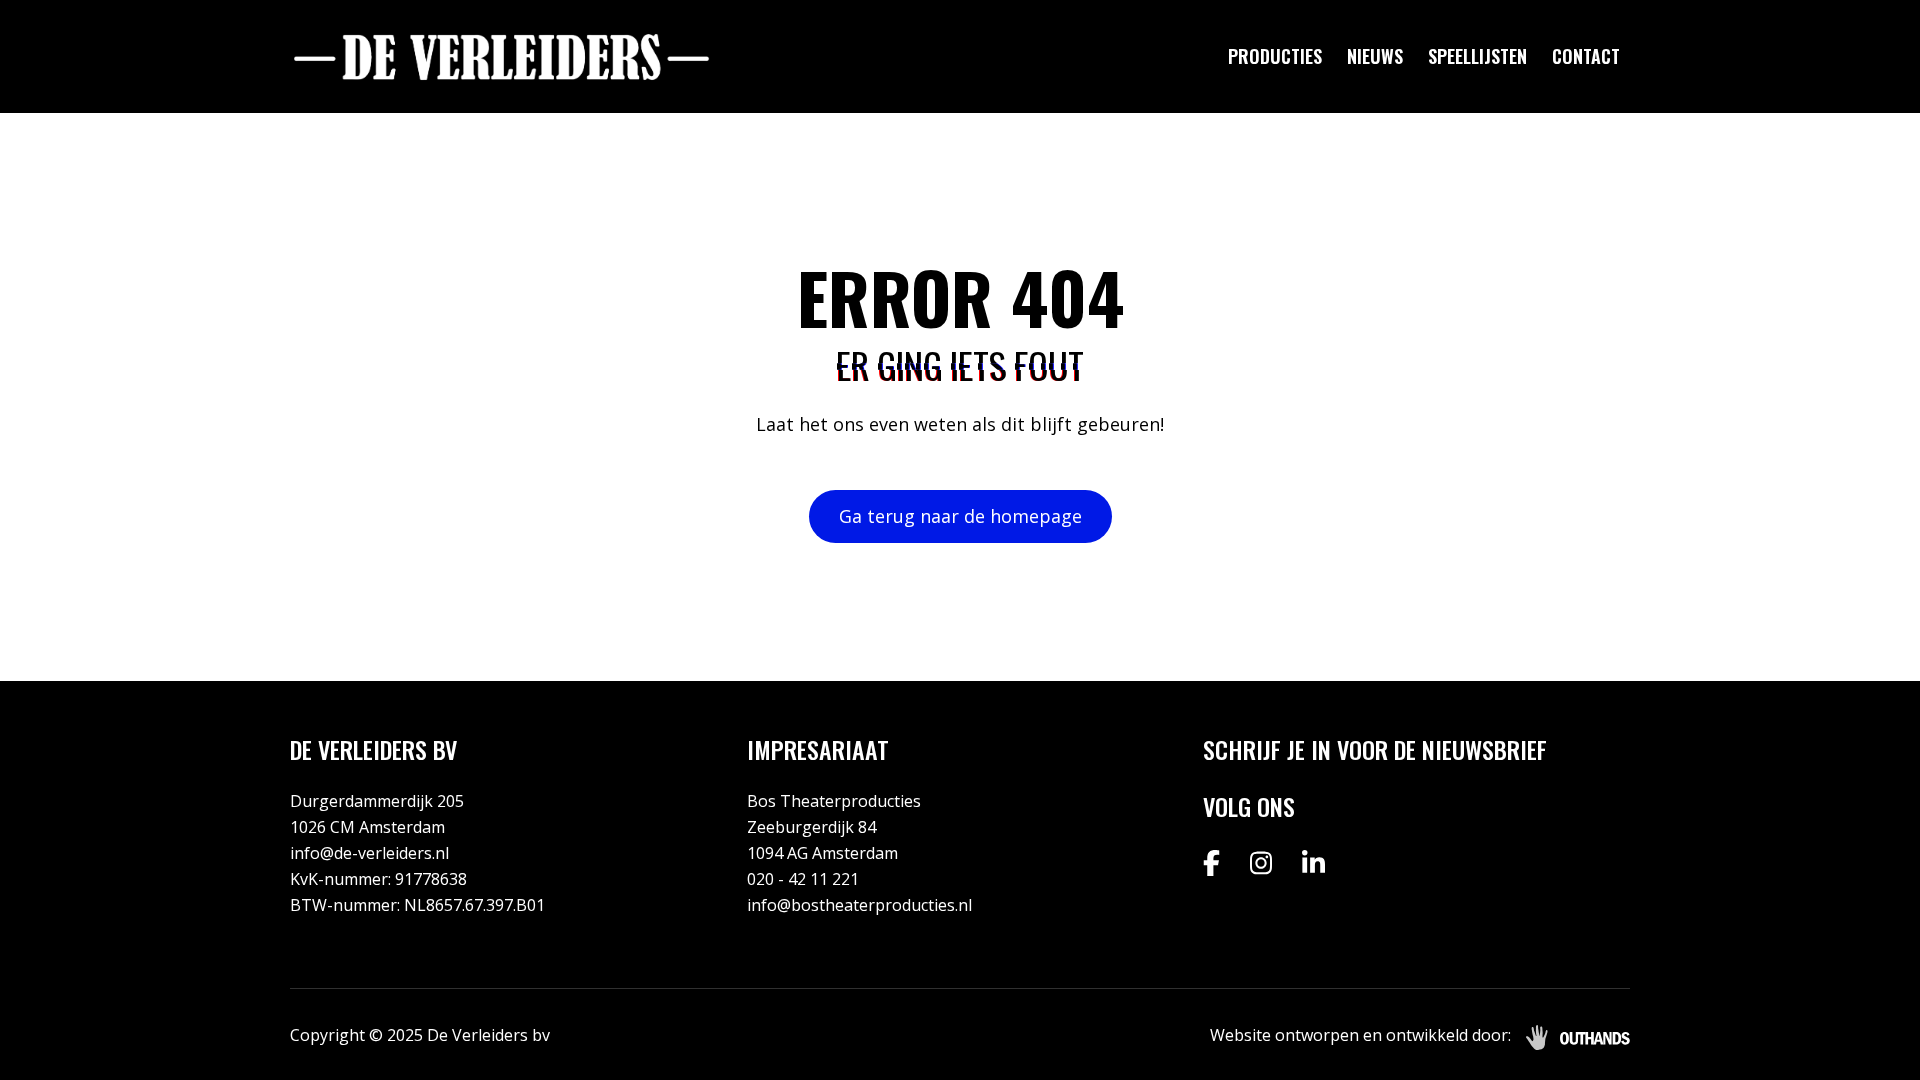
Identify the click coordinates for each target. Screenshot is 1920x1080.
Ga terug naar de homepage (960, 516)
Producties (1275, 56)
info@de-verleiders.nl (369, 853)
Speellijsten (1477, 56)
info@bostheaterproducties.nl (859, 905)
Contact (1586, 56)
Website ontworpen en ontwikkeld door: (1360, 1035)
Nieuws (1375, 56)
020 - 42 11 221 (803, 879)
